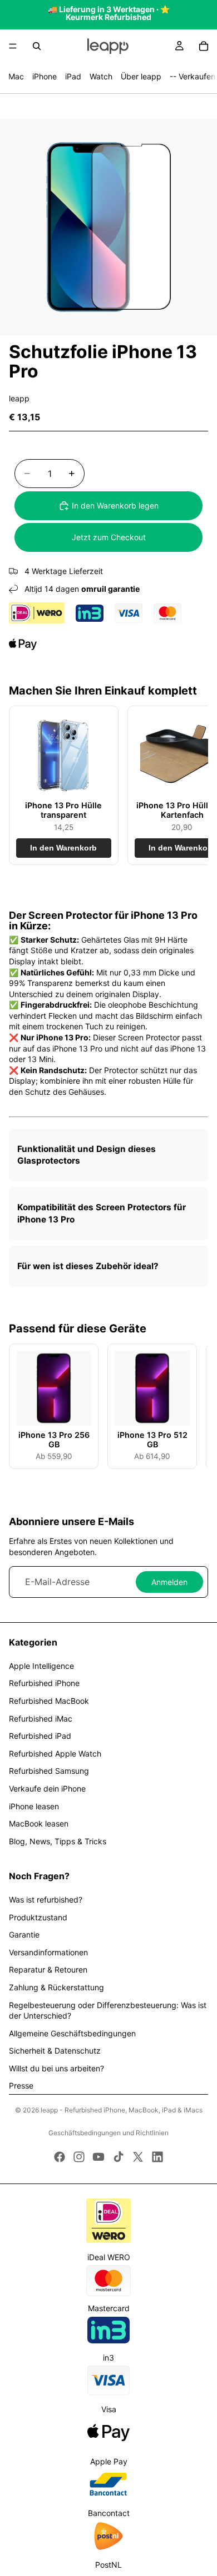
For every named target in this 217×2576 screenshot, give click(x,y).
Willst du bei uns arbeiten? (56, 2068)
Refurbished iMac (41, 1719)
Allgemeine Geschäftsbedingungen (72, 2033)
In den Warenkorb (63, 848)
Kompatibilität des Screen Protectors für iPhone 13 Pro (102, 1213)
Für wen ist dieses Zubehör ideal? (88, 1266)
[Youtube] (98, 2157)
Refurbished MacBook (49, 1701)
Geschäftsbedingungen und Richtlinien (108, 2133)
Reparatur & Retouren (48, 1969)
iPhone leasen (34, 1806)
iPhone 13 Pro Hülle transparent (63, 810)
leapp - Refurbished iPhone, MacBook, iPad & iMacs (122, 2110)
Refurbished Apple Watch (55, 1754)
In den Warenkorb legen (115, 505)
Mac (16, 76)
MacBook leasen (39, 1823)
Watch (101, 76)
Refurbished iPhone (44, 1683)
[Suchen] (37, 46)
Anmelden (169, 1582)
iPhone (45, 76)
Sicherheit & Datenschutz (55, 2051)
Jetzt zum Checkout (109, 537)
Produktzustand (38, 1917)
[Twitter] (138, 2157)
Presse (21, 2086)
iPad (73, 76)
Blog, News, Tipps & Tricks (58, 1841)
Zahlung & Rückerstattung (56, 1987)
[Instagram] (79, 2157)
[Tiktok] (119, 2157)
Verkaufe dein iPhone (47, 1788)
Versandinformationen (48, 1952)
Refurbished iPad (40, 1736)
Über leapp (141, 76)
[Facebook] (60, 2157)
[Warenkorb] (204, 46)
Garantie (24, 1934)
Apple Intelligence (41, 1666)
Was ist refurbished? (46, 1900)
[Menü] (13, 46)
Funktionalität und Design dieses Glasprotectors (87, 1155)
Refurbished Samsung (49, 1771)
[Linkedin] (157, 2157)
